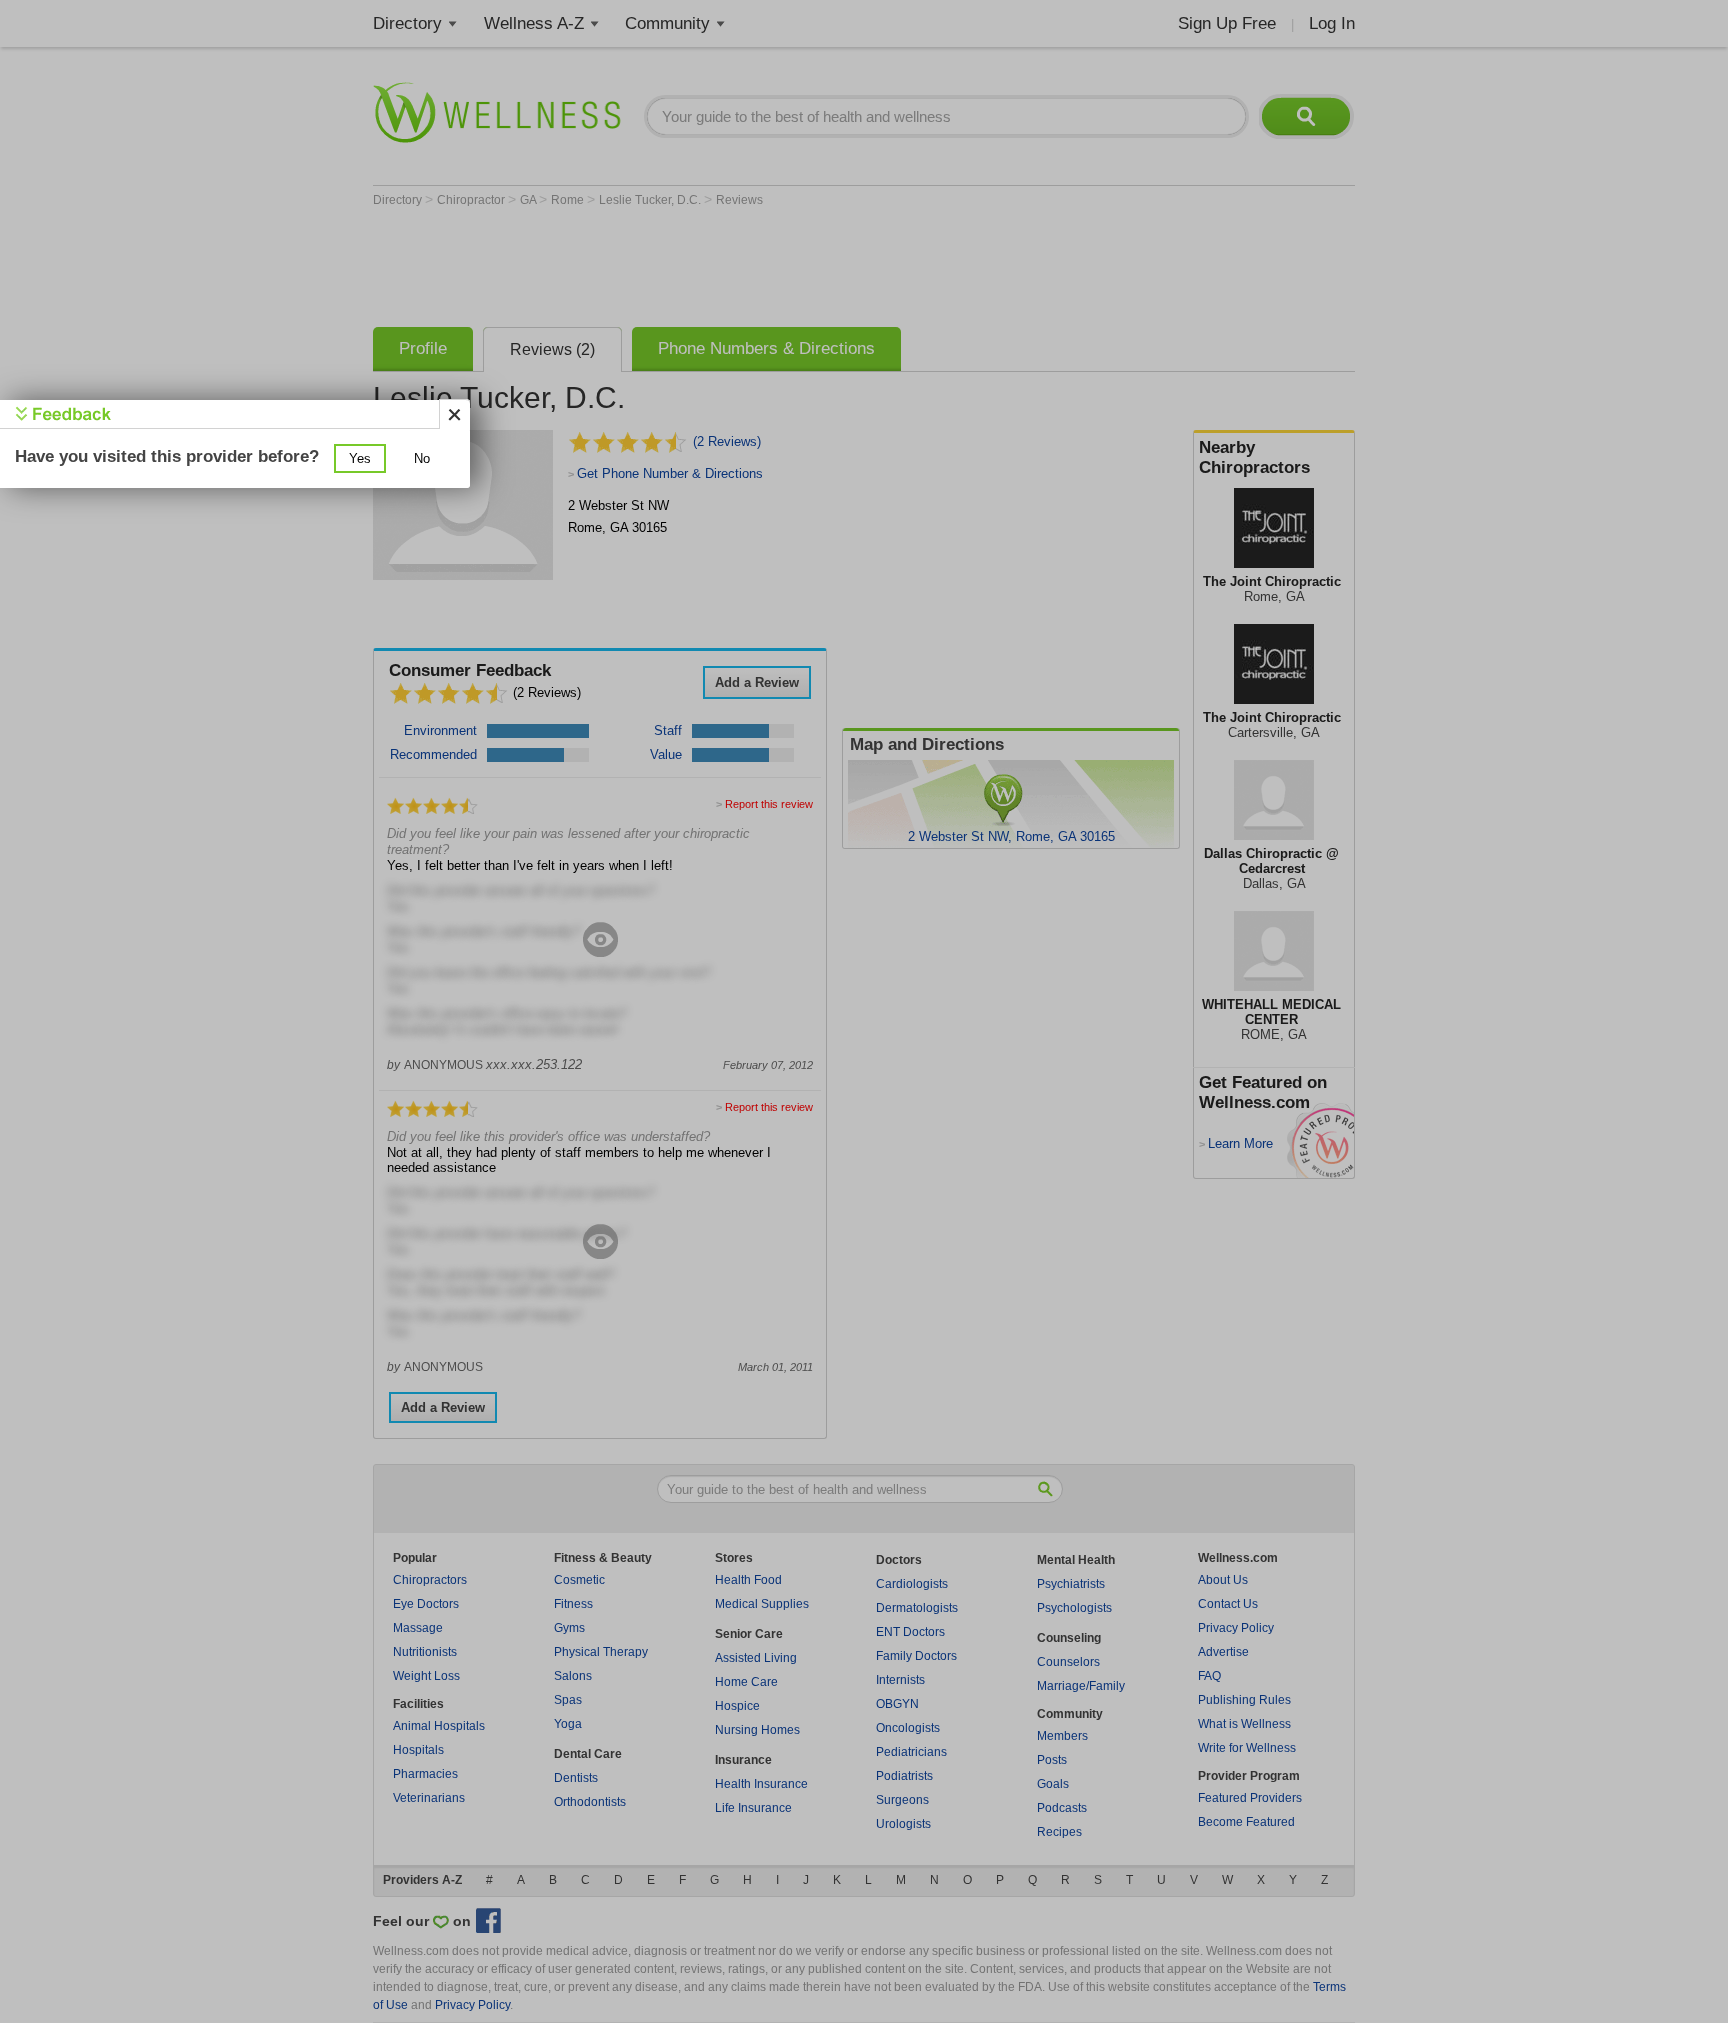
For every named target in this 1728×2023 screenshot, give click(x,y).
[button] (360, 458)
